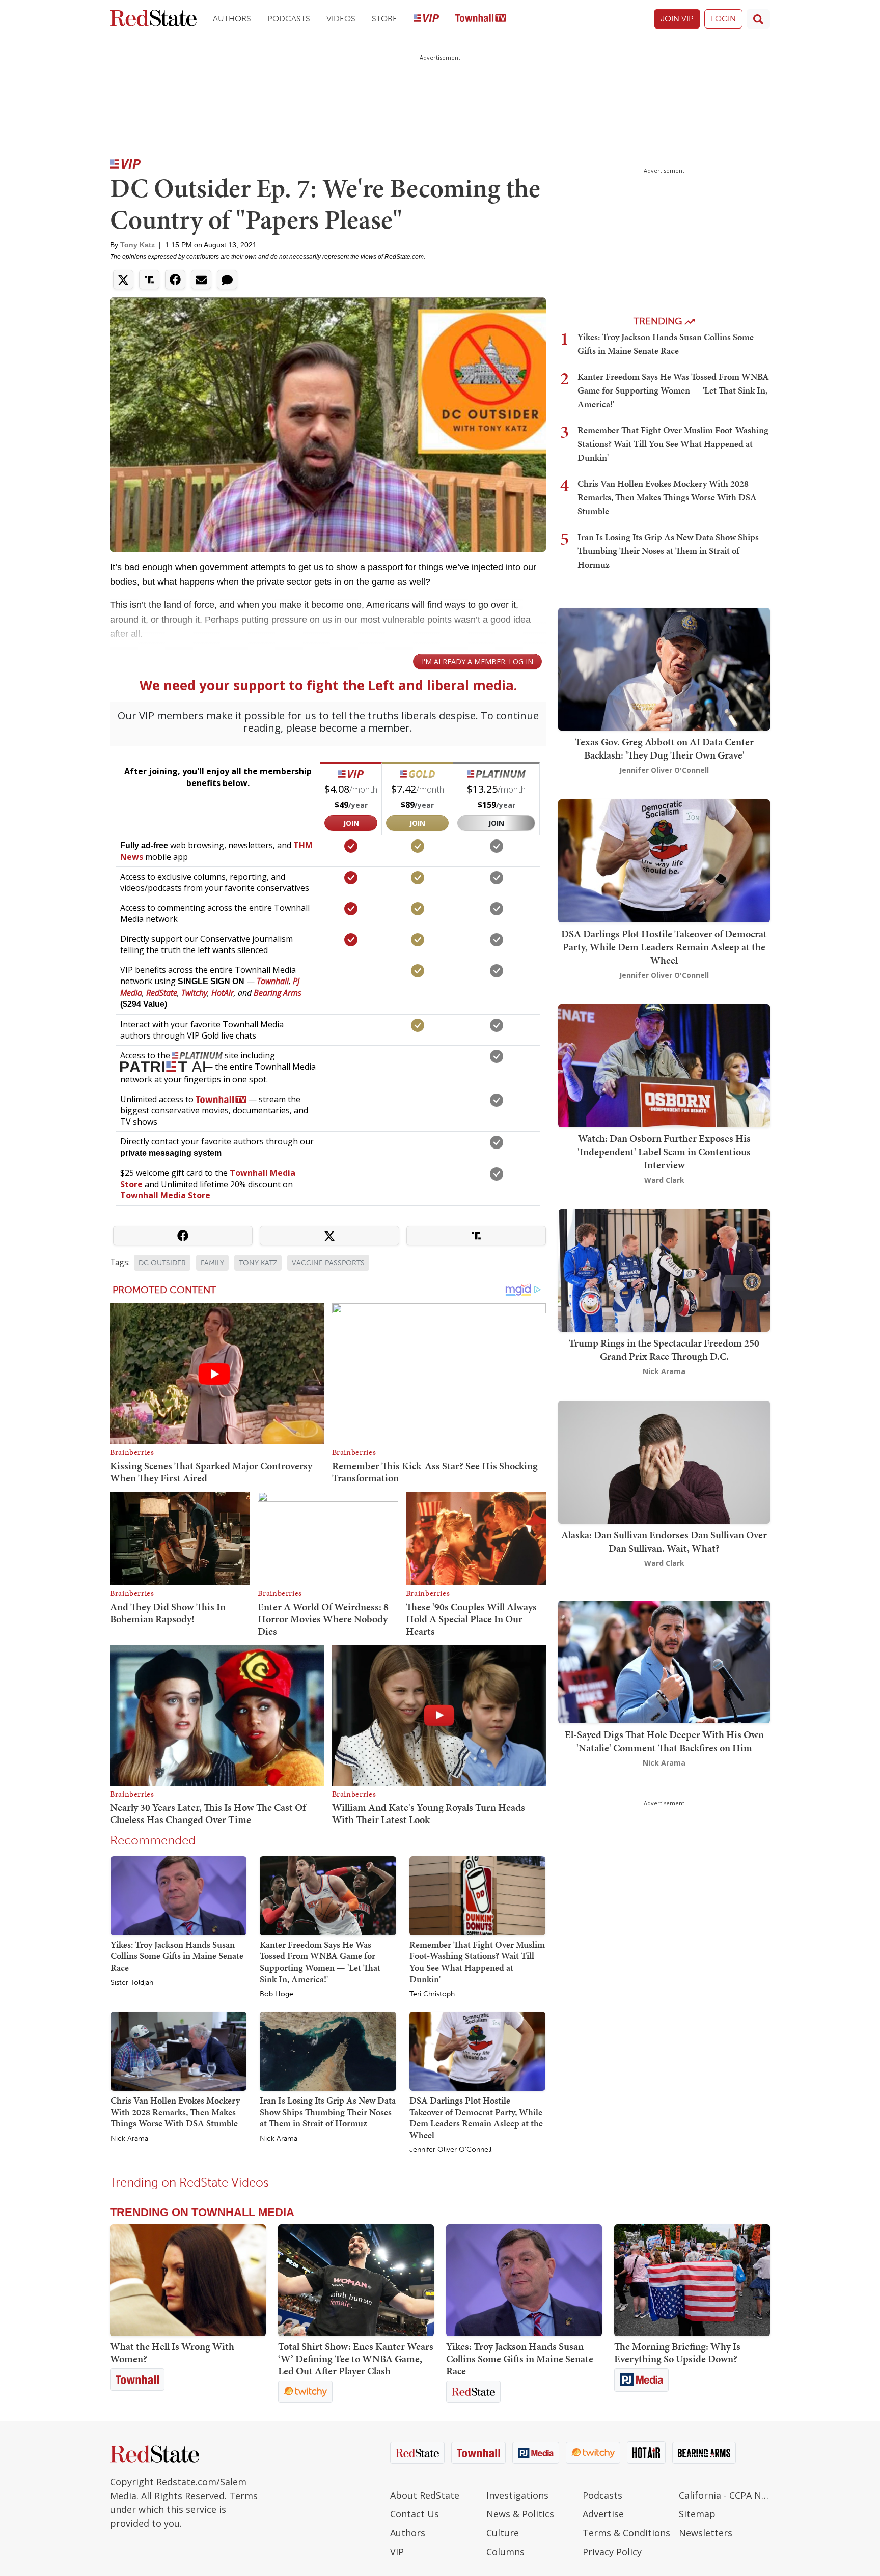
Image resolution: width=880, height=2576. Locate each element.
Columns (505, 2552)
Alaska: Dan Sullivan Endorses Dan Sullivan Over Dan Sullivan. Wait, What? (664, 1542)
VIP (397, 2552)
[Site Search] (758, 19)
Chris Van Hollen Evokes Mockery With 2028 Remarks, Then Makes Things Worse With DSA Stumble (175, 2112)
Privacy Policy (612, 2552)
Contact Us (415, 2514)
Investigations (517, 2495)
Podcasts (289, 19)
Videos (341, 19)
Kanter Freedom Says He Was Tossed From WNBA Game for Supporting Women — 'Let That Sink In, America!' (320, 1962)
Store (384, 19)
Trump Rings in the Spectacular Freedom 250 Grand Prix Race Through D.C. (664, 1350)
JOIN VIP (677, 19)
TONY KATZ (258, 1263)
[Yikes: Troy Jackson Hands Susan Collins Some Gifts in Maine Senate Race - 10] (524, 2280)
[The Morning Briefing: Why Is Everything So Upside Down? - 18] (692, 2280)
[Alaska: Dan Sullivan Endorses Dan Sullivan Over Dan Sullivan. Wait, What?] (664, 1461)
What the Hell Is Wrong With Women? (172, 2353)
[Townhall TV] (481, 19)
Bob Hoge (277, 1994)
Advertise (603, 2514)
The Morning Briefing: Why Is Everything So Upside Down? (677, 2353)
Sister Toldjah (132, 1983)
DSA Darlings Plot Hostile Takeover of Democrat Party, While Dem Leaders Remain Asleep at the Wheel (476, 2118)
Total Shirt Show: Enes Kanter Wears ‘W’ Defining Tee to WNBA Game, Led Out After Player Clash (356, 2359)
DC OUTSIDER (162, 1263)
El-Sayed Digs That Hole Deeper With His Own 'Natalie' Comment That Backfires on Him (664, 1741)
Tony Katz (137, 245)
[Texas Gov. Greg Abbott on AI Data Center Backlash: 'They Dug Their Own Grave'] (664, 668)
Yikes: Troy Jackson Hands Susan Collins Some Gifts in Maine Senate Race (177, 1956)
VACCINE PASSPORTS (328, 1263)
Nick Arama (129, 2139)
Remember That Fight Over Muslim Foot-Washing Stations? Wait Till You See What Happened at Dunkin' (477, 1962)
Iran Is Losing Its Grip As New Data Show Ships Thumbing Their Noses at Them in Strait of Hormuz (328, 2112)
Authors (232, 19)
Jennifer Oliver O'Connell (450, 2150)
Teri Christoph (432, 1994)
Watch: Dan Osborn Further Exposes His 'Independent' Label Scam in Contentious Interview (664, 1152)
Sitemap (697, 2514)
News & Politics (520, 2514)
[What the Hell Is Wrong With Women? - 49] (188, 2280)
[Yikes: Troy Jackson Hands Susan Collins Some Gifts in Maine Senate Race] (178, 1895)
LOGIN (723, 19)
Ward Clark (664, 1180)
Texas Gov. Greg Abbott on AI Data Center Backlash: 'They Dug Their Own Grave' (664, 748)
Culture (503, 2533)
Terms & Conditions (626, 2533)
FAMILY (212, 1263)
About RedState (425, 2495)
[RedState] (153, 19)
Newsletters (706, 2533)
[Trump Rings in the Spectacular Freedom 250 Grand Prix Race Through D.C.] (664, 1269)
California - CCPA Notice (724, 2495)
